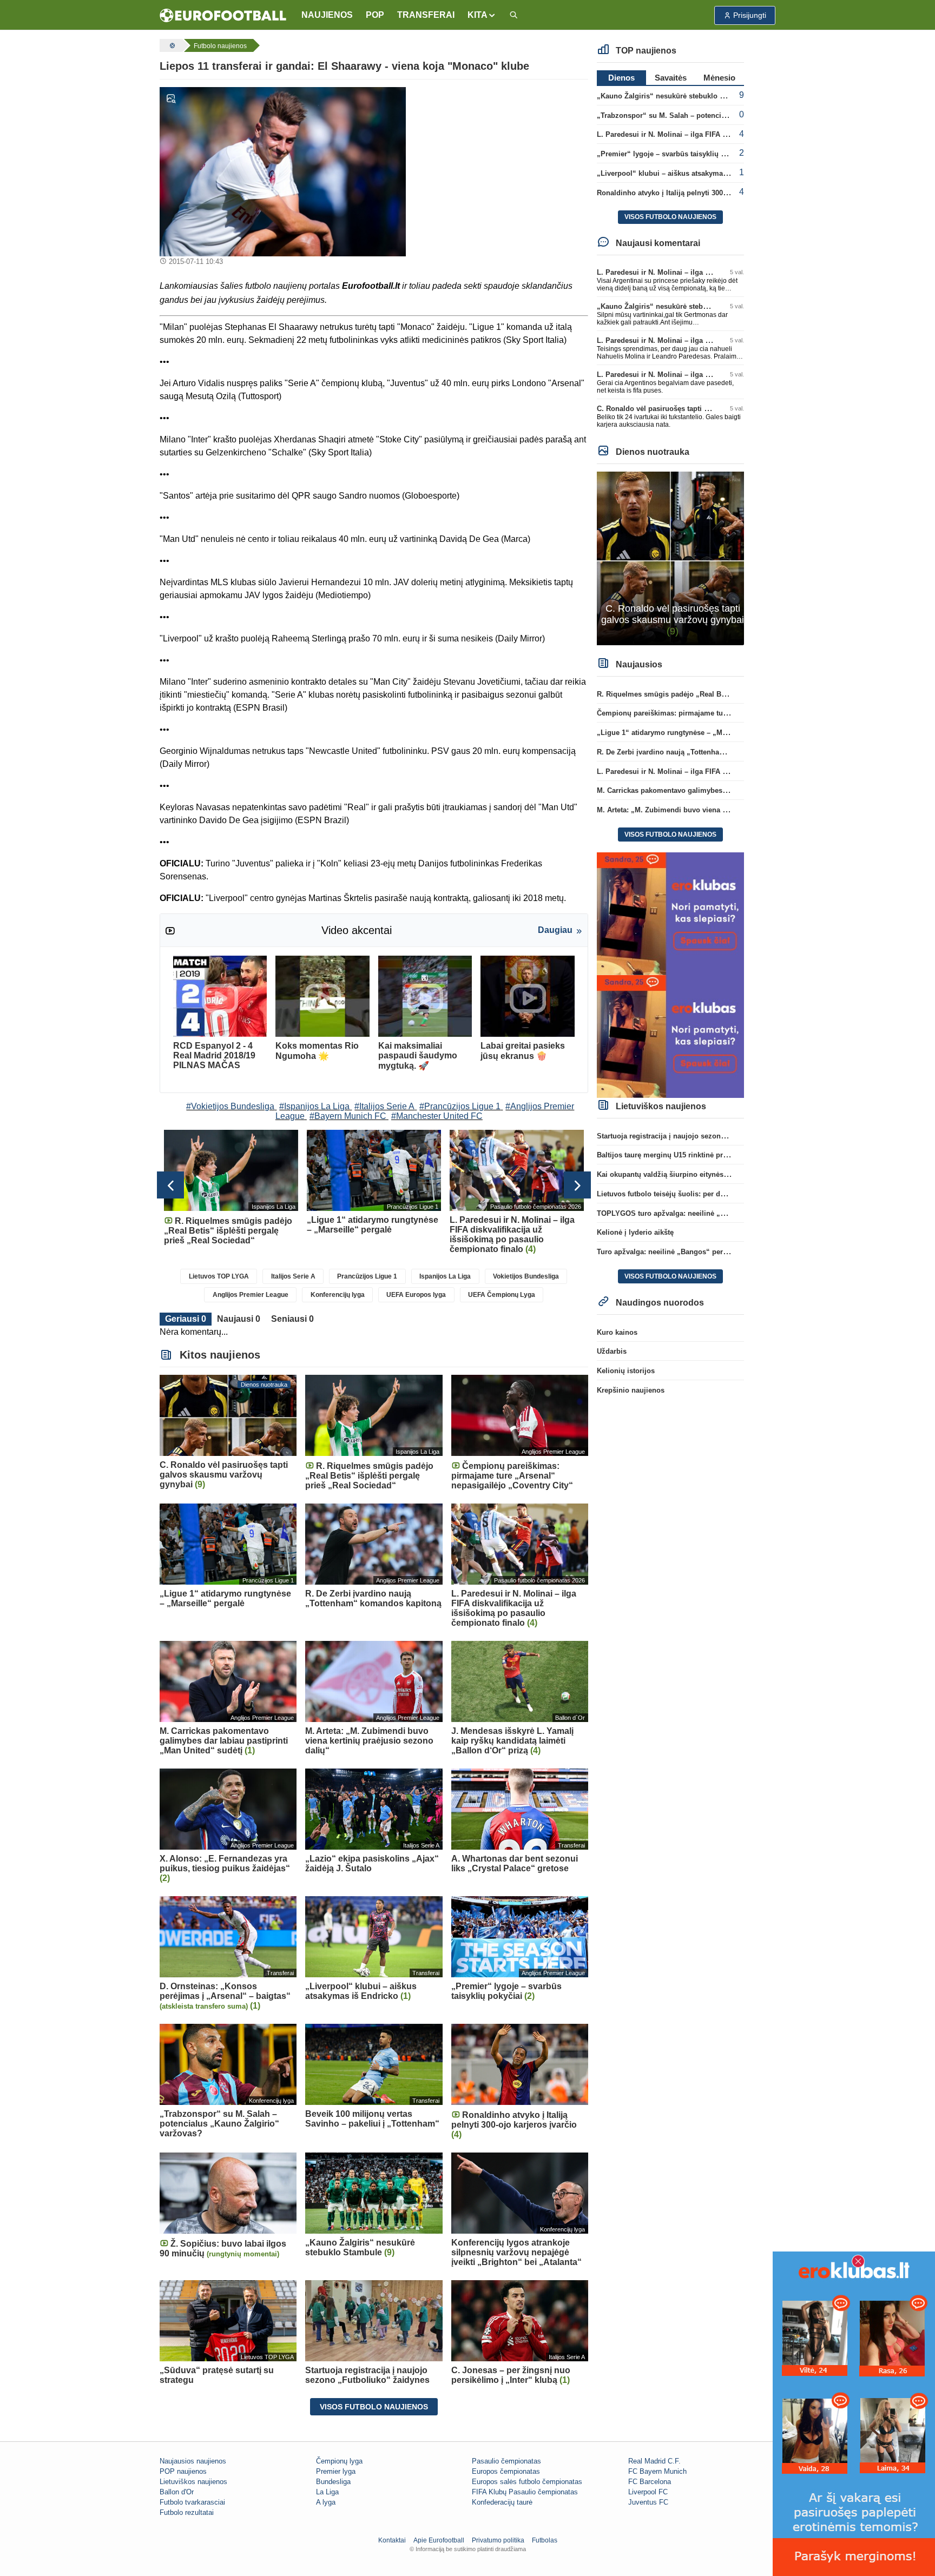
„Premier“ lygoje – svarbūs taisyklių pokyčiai (673, 154)
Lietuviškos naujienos (193, 2482)
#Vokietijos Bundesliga (230, 1106)
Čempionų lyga (339, 2461)
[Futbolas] (171, 45)
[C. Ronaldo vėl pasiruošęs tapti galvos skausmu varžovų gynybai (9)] (671, 558)
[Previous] (170, 1185)
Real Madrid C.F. (654, 2461)
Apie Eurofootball (439, 2540)
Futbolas (545, 2540)
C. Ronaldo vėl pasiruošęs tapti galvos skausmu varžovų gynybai (706, 409)
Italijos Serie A (293, 1276)
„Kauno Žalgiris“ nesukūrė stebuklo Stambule (674, 96)
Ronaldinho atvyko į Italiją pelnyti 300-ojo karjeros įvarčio (693, 193)
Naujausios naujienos (193, 2461)
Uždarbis (612, 1351)
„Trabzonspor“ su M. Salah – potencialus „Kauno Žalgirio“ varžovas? (714, 115)
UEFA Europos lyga (416, 1295)
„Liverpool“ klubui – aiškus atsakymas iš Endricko (682, 173)
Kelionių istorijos (626, 1371)
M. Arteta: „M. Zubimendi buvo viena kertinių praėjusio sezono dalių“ (714, 810)
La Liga (327, 2492)
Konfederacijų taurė (502, 2502)
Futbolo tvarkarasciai (192, 2502)
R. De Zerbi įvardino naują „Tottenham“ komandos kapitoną (697, 752)
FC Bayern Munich (657, 2471)
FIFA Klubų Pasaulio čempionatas (525, 2492)
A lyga (326, 2502)
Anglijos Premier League (251, 1295)
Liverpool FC (648, 2492)
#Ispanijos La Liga (314, 1106)
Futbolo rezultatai (187, 2512)
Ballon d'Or (177, 2492)
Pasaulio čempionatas (506, 2461)
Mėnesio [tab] (719, 78)
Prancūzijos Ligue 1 (367, 1276)
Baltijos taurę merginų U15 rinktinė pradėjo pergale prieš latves (703, 1155)
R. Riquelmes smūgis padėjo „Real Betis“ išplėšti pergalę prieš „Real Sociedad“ (732, 694)
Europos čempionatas (506, 2471)
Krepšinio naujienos (631, 1390)
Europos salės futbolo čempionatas (527, 2482)
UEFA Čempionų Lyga (502, 1295)
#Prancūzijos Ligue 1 (460, 1106)
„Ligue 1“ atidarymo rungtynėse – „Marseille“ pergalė (687, 733)
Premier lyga (336, 2471)
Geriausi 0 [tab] (186, 1319)
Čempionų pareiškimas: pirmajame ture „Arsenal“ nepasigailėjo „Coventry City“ (732, 713)
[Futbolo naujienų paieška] (513, 15)
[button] (482, 15)
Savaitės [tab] (671, 78)
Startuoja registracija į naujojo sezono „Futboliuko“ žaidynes (700, 1136)
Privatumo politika (498, 2540)
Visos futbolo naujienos (374, 2407)
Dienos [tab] (621, 78)
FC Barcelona (650, 2482)
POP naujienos (183, 2471)
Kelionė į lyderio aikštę (635, 1232)
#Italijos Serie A (384, 1106)
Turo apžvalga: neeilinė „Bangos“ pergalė (667, 1252)
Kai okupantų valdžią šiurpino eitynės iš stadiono (680, 1174)
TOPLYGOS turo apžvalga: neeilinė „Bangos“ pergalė (687, 1213)
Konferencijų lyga (338, 1295)
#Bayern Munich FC (348, 1116)
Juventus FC (648, 2502)
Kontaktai (392, 2540)
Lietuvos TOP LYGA (219, 1276)
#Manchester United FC (437, 1116)
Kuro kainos (617, 1332)
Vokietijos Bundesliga (526, 1276)
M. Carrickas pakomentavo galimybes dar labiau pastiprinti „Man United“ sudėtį (731, 790)
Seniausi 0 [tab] (292, 1319)
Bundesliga (333, 2482)
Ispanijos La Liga (445, 1276)
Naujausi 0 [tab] (239, 1319)
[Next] (577, 1185)
